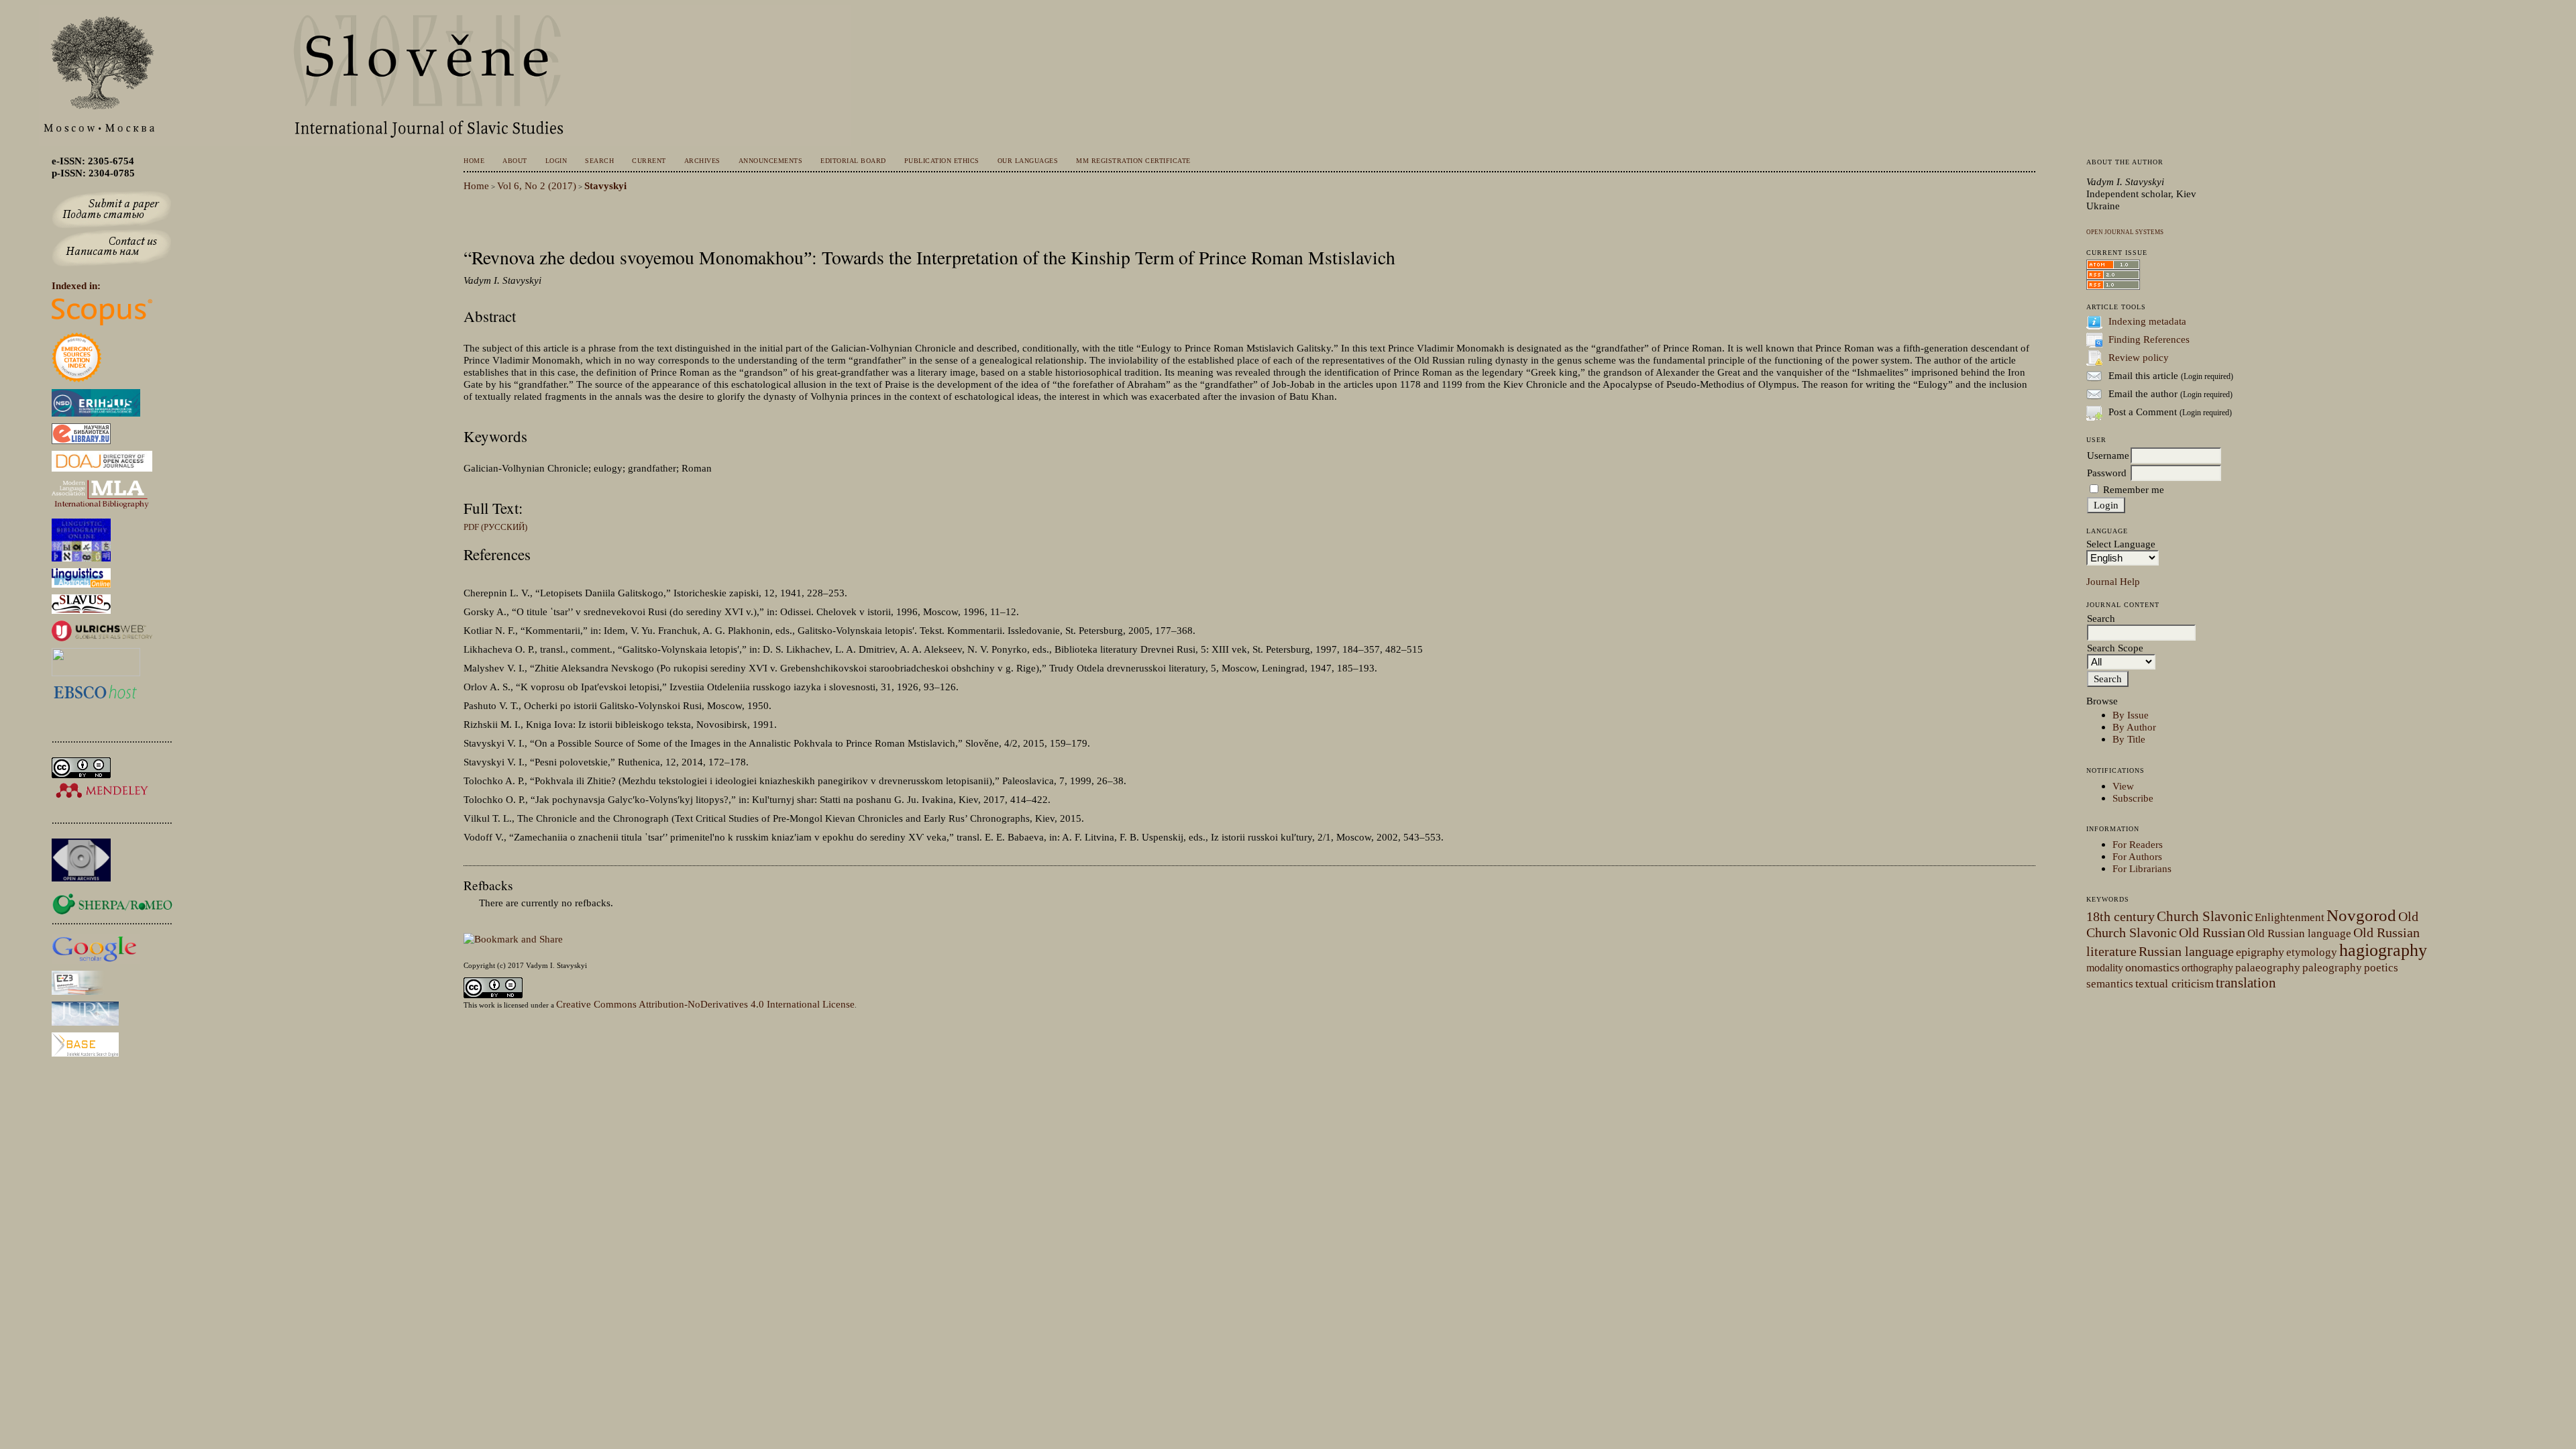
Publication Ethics (942, 161)
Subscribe (2133, 798)
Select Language (2121, 544)
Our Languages (1028, 161)
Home (474, 161)
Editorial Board (853, 161)
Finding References (2149, 339)
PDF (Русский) (495, 527)
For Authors (2137, 856)
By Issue (2131, 715)
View (2123, 786)
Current (649, 161)
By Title (2129, 739)
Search (599, 161)
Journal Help (2113, 581)
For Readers (2138, 844)
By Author (2134, 727)
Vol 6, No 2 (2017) (537, 185)
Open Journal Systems (2125, 232)
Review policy (2139, 357)
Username (2108, 455)
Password (2107, 473)
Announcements (770, 161)
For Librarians (2142, 868)
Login (556, 161)
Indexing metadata (2147, 321)
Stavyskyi (605, 185)
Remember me (2134, 489)
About (515, 161)
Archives (702, 161)
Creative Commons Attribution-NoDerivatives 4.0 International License (705, 1004)
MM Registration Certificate (1133, 161)
